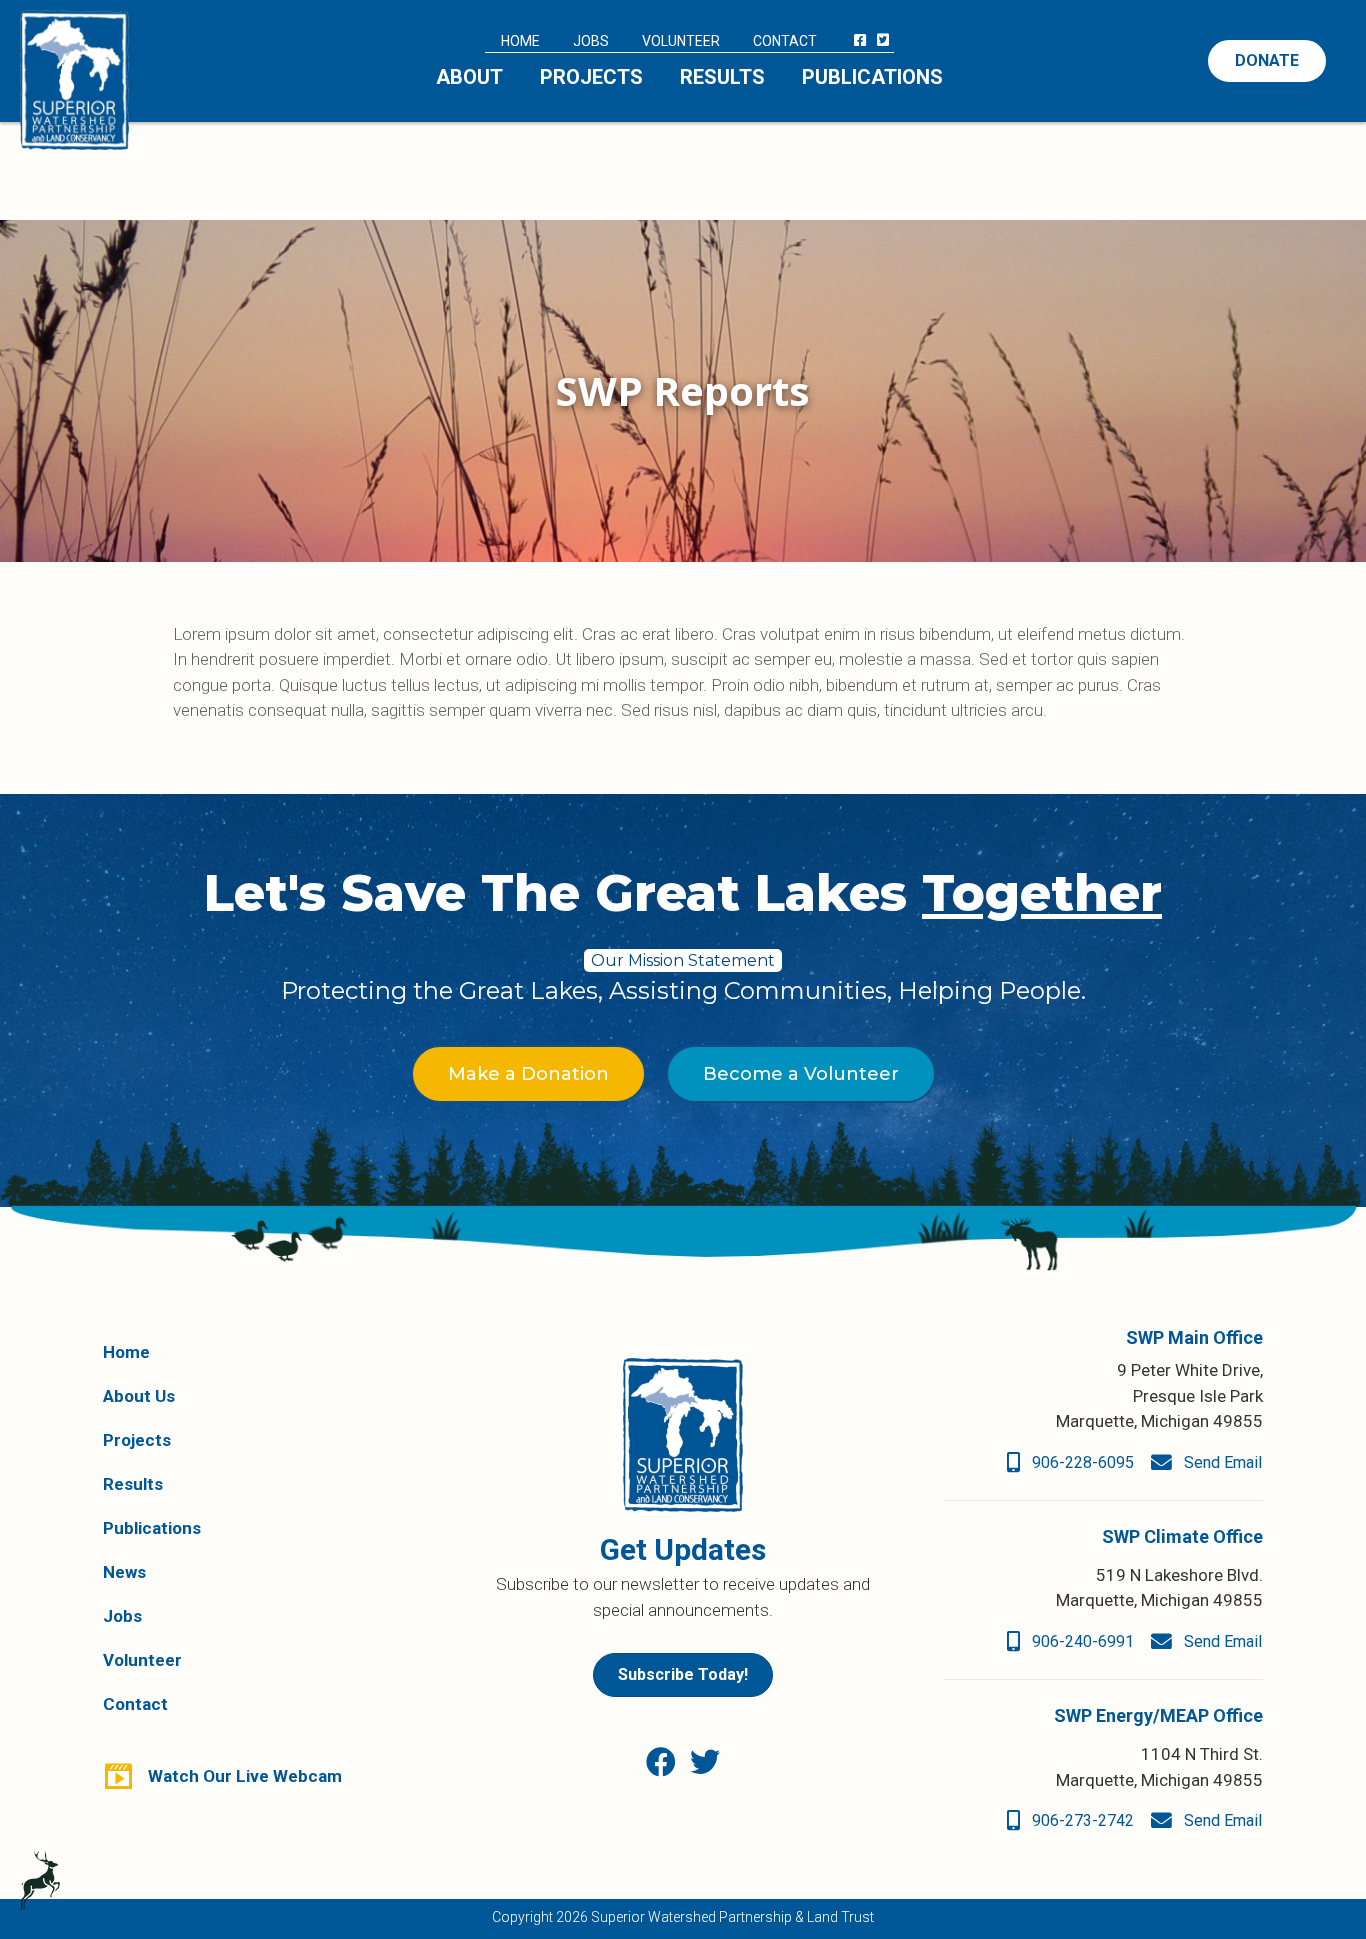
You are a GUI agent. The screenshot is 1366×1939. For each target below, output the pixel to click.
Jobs (122, 1616)
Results (133, 1484)
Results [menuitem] (722, 77)
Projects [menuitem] (591, 77)
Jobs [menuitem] (591, 41)
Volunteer (142, 1660)
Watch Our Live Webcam (245, 1776)
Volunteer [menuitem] (681, 41)
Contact (135, 1704)
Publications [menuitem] (872, 77)
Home (126, 1352)
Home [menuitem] (520, 41)
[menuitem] (860, 40)
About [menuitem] (469, 77)
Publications (152, 1528)
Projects (137, 1440)
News (124, 1572)
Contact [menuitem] (785, 41)
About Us (139, 1396)
